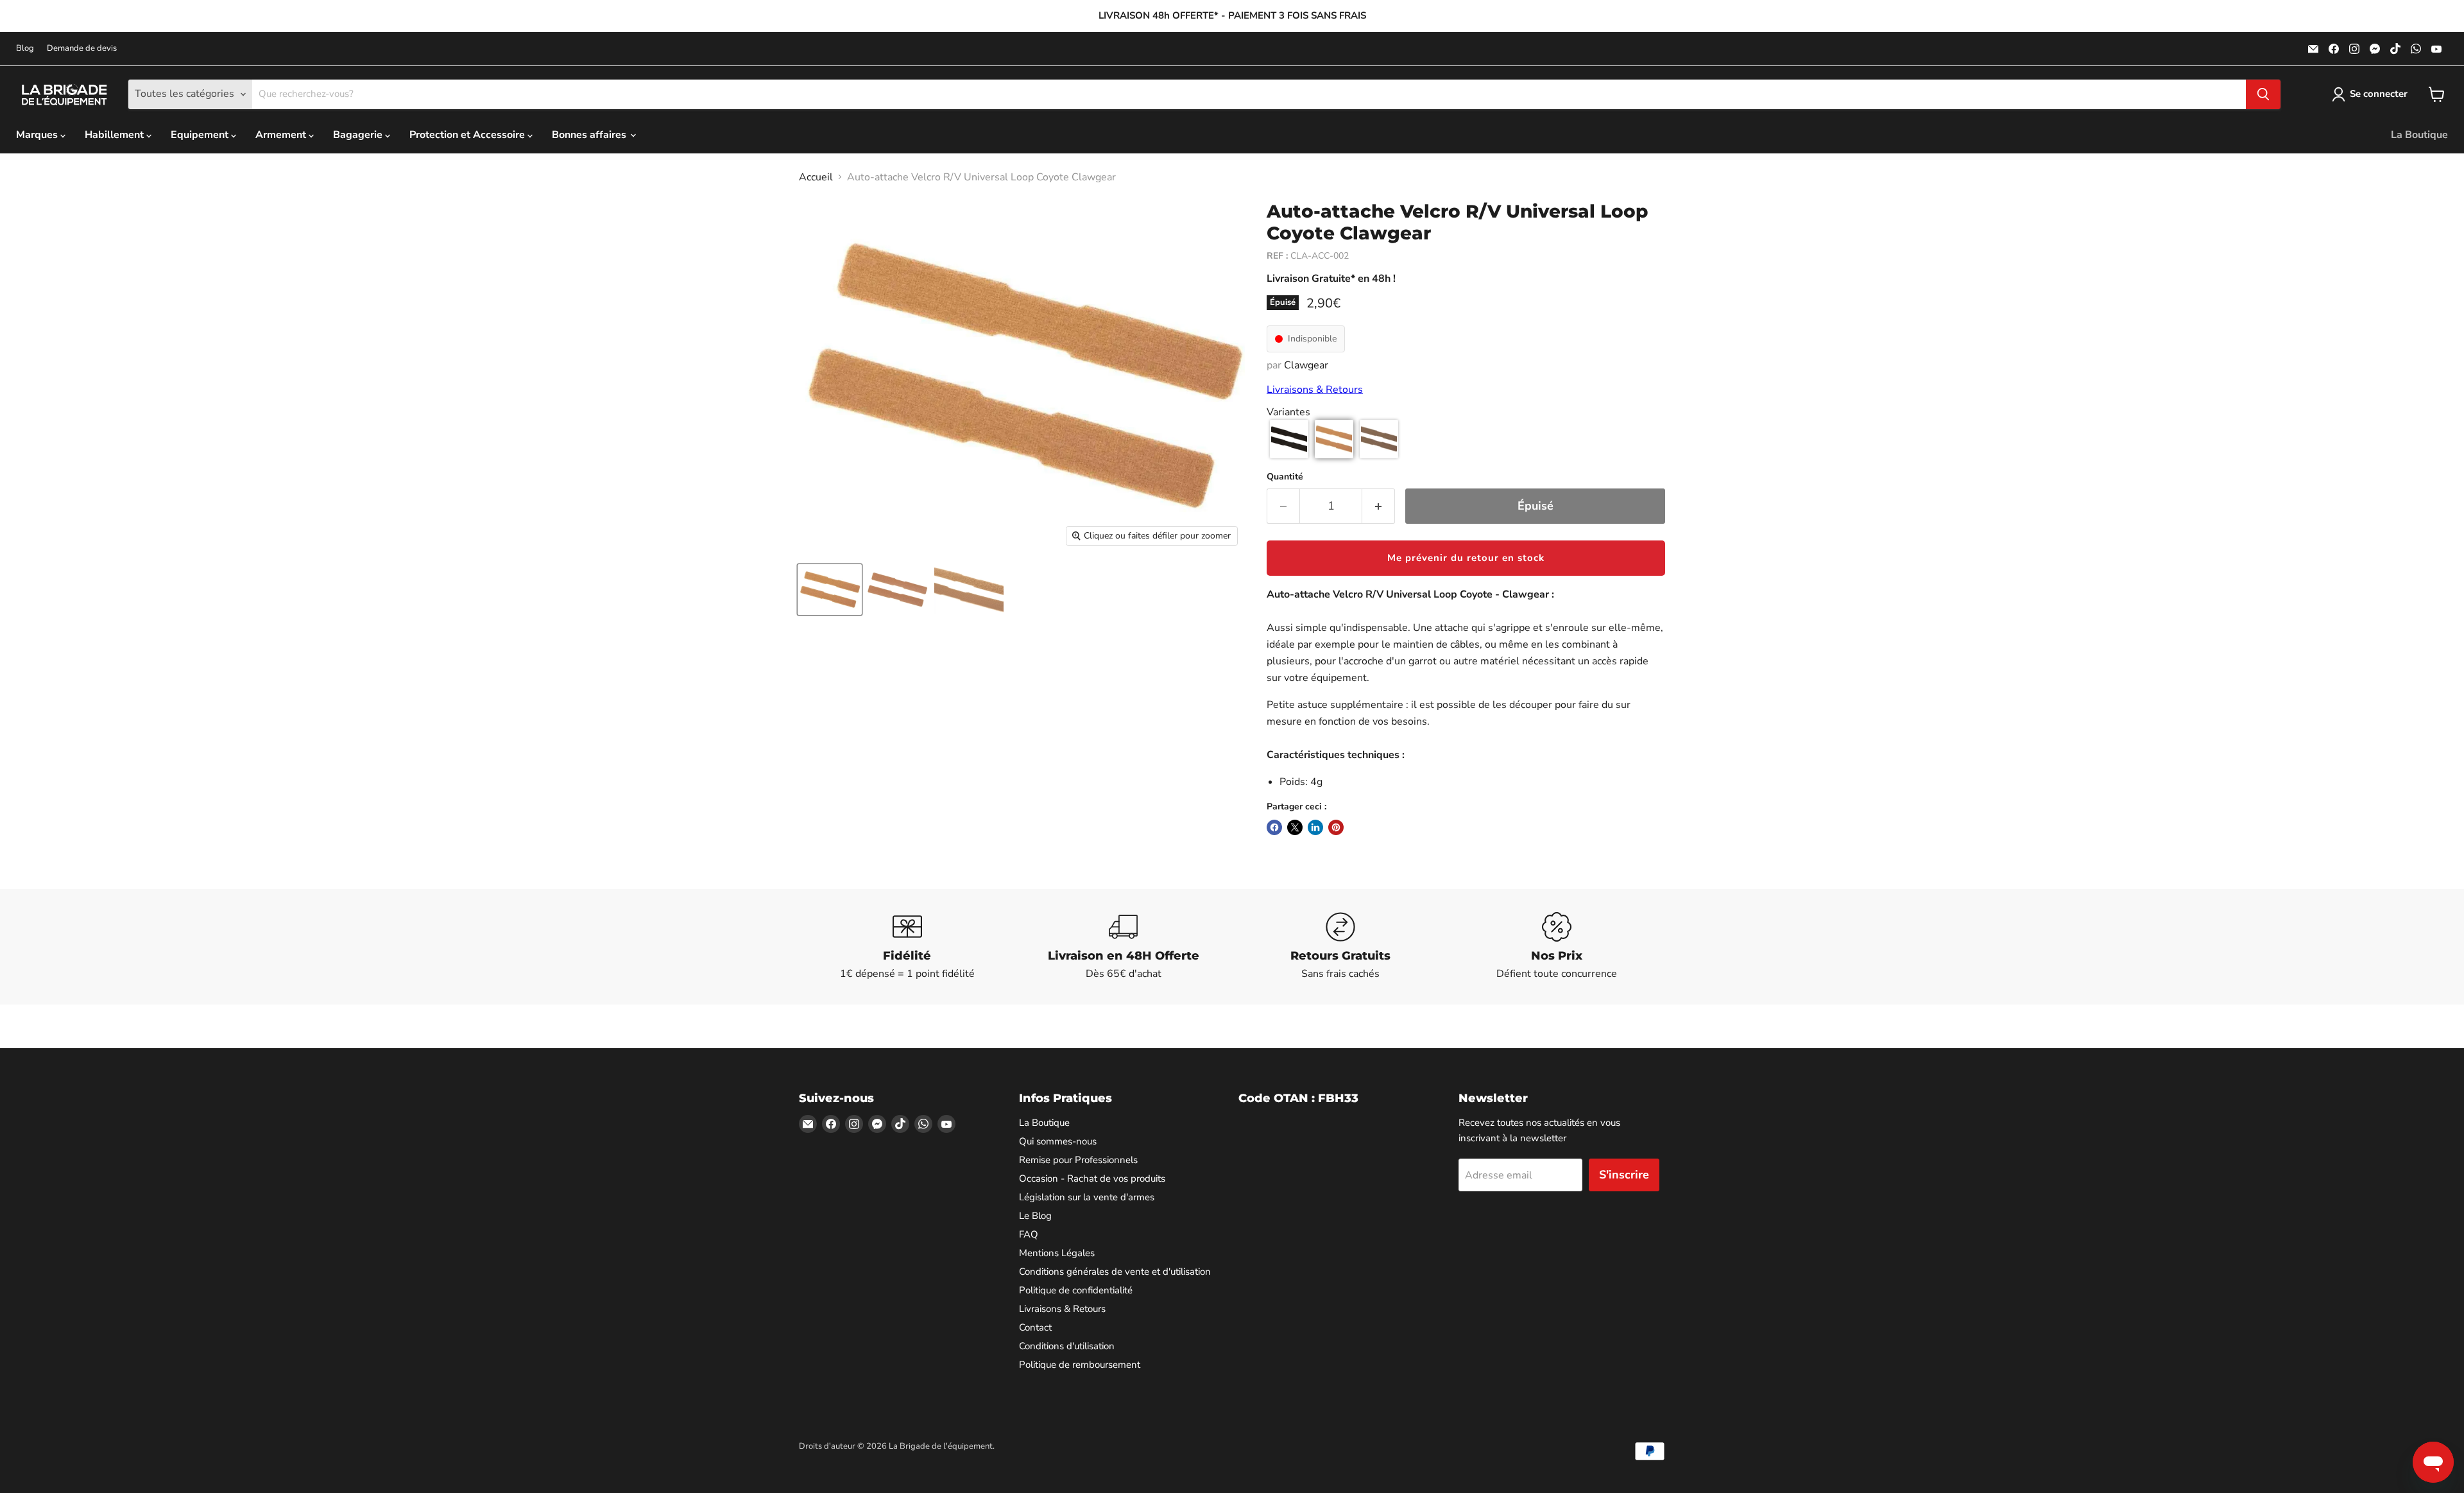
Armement (282, 135)
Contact (1035, 1327)
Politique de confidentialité (1076, 1290)
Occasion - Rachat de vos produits (1092, 1178)
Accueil (816, 177)
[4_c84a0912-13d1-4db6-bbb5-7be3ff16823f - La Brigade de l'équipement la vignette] (897, 590)
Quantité (1285, 477)
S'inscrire (1624, 1175)
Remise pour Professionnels (1078, 1160)
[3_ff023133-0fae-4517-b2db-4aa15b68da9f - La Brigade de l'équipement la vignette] (830, 590)
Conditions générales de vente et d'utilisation (1115, 1272)
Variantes (1288, 412)
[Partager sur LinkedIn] (1315, 827)
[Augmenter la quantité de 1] (1379, 506)
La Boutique (2419, 135)
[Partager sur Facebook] (1274, 827)
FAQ (1029, 1234)
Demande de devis (82, 48)
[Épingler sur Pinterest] (1336, 827)
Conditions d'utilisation (1067, 1346)
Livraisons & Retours (1315, 390)
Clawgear (1306, 365)
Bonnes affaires (590, 135)
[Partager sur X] (1295, 827)
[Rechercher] (2263, 94)
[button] (1289, 439)
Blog (25, 48)
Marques (38, 135)
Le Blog (1035, 1216)
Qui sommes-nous (1058, 1141)
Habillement (116, 135)
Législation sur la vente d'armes (1087, 1197)
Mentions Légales (1057, 1253)
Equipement (201, 135)
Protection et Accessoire (468, 135)
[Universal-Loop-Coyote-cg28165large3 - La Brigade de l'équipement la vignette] (969, 590)
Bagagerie (359, 135)
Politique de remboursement (1080, 1365)
